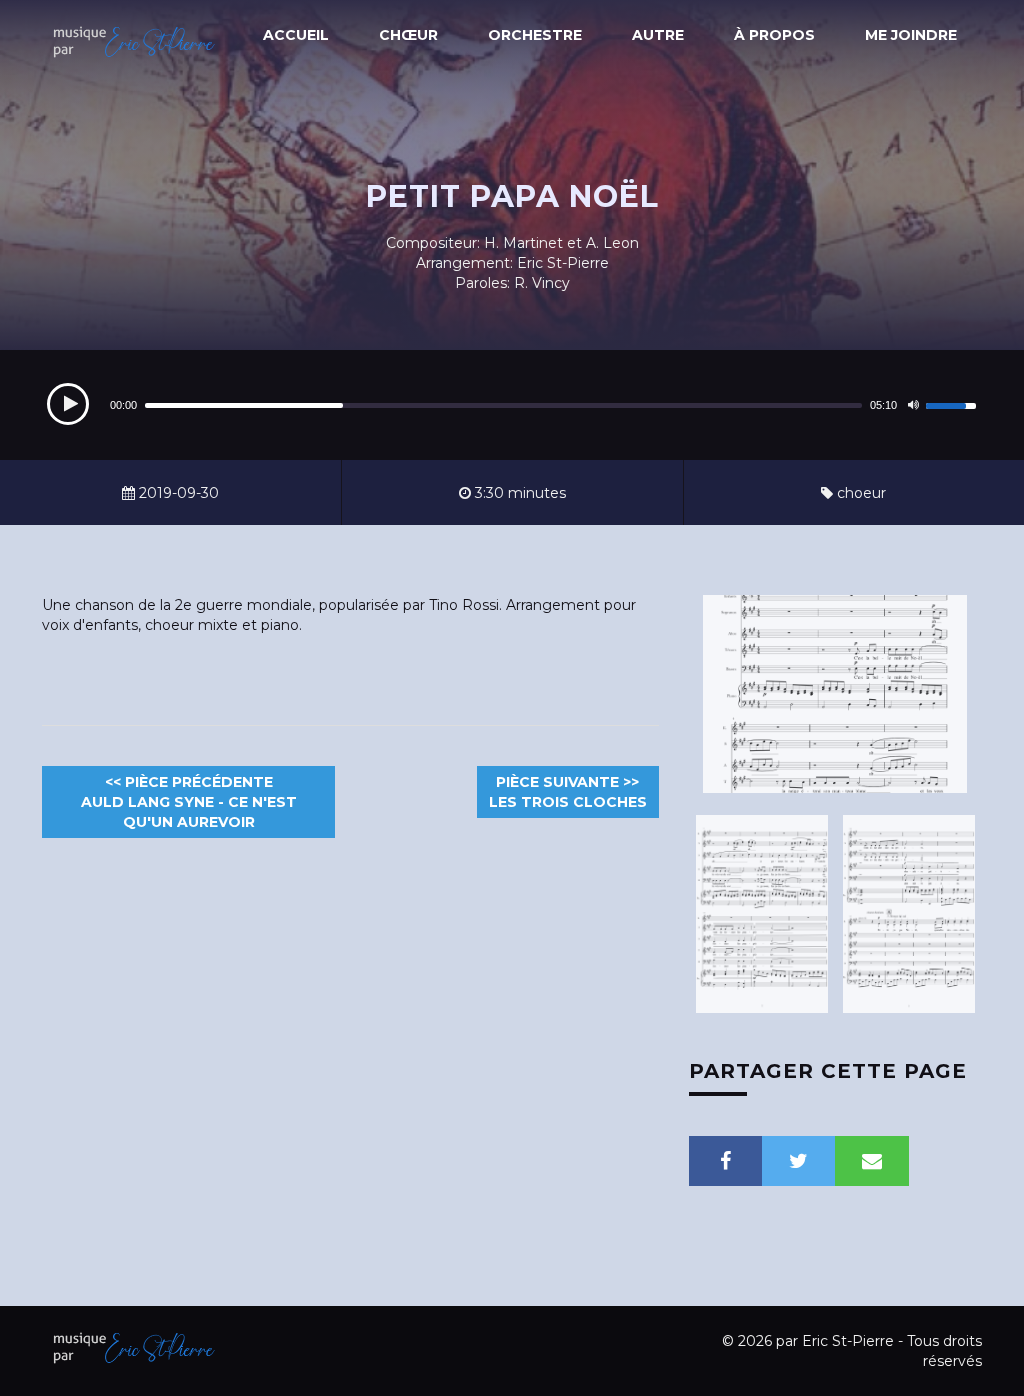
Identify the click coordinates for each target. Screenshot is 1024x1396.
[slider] (954, 403)
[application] (512, 405)
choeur (859, 493)
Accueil (296, 35)
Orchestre (535, 35)
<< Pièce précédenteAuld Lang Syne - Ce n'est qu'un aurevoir (189, 802)
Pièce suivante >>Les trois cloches (568, 792)
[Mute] (913, 405)
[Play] (68, 404)
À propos (774, 35)
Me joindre (911, 35)
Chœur (408, 35)
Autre (658, 35)
